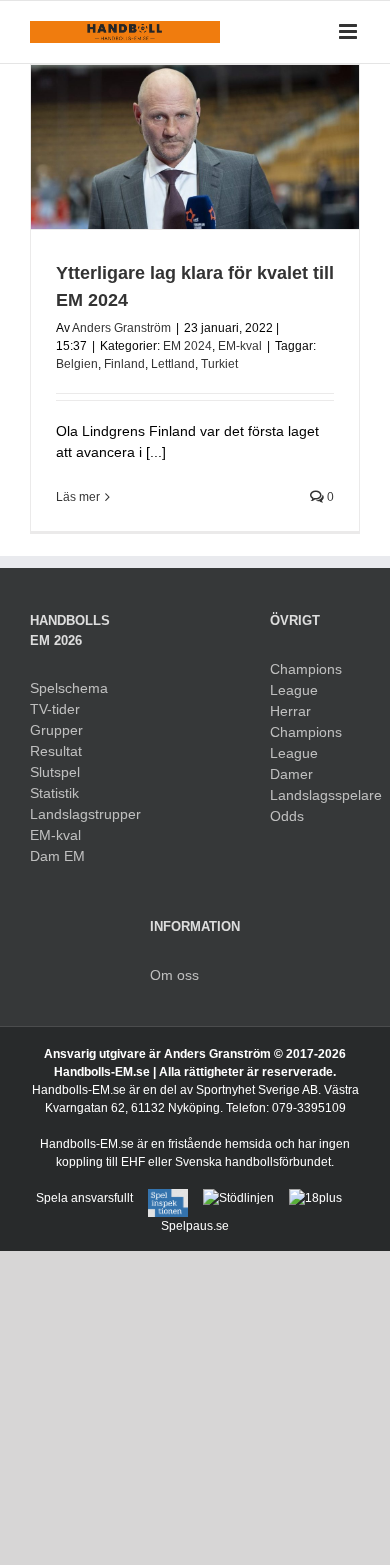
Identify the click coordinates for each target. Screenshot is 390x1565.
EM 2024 (187, 346)
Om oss (174, 975)
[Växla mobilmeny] (349, 31)
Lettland (173, 364)
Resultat (56, 751)
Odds (287, 816)
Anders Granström (121, 328)
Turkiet (219, 364)
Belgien (77, 364)
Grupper (56, 730)
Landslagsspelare (315, 795)
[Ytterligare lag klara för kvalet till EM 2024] (195, 147)
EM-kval (240, 346)
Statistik (54, 793)
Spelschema (69, 688)
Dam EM (57, 856)
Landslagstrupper (75, 814)
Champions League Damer (306, 753)
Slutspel (55, 772)
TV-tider (55, 709)
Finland (124, 364)
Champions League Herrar (306, 690)
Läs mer (78, 497)
